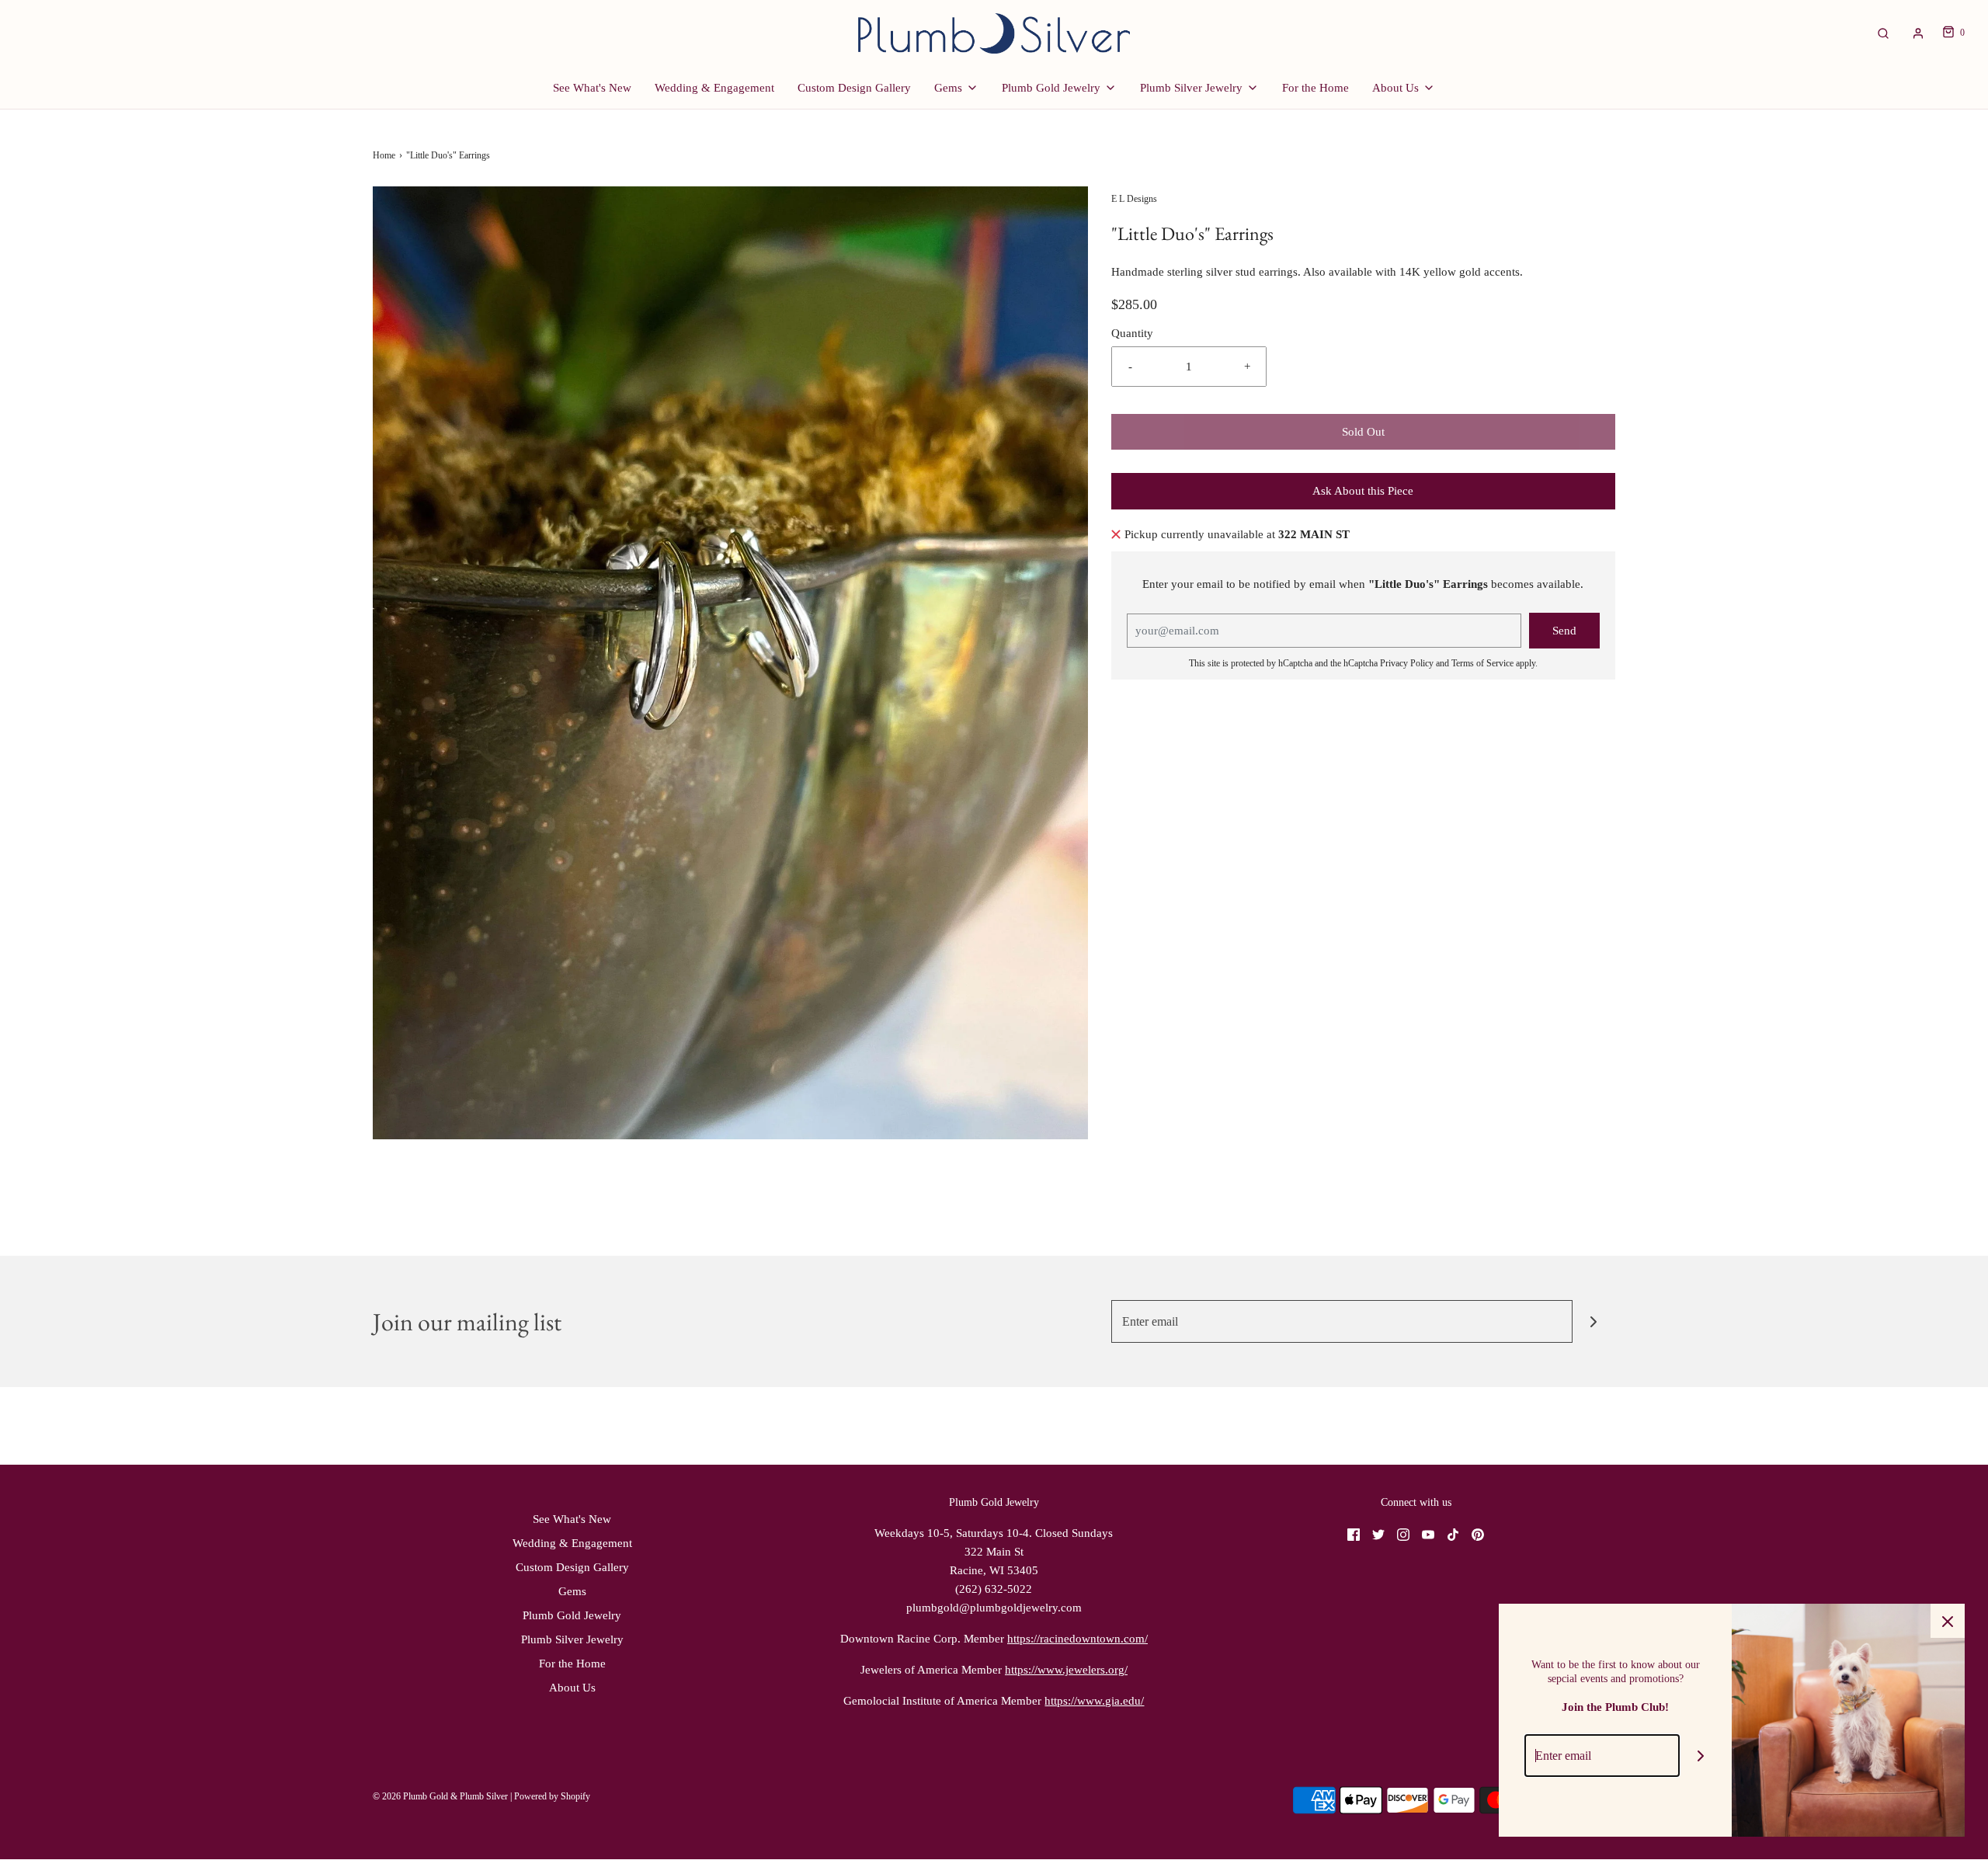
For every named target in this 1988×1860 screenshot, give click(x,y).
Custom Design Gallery (854, 88)
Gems (572, 1591)
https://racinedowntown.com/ (1077, 1639)
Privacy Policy (1407, 663)
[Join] (1594, 1321)
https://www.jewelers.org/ (1066, 1670)
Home (384, 155)
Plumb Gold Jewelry (572, 1615)
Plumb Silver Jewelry (572, 1639)
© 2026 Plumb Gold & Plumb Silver (440, 1796)
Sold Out (1363, 432)
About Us (572, 1688)
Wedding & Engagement (714, 88)
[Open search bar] (1883, 33)
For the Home (1315, 88)
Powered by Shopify (552, 1796)
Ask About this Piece (1363, 491)
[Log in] (1918, 33)
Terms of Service (1482, 663)
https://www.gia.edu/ (1094, 1701)
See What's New (592, 88)
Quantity (1132, 333)
